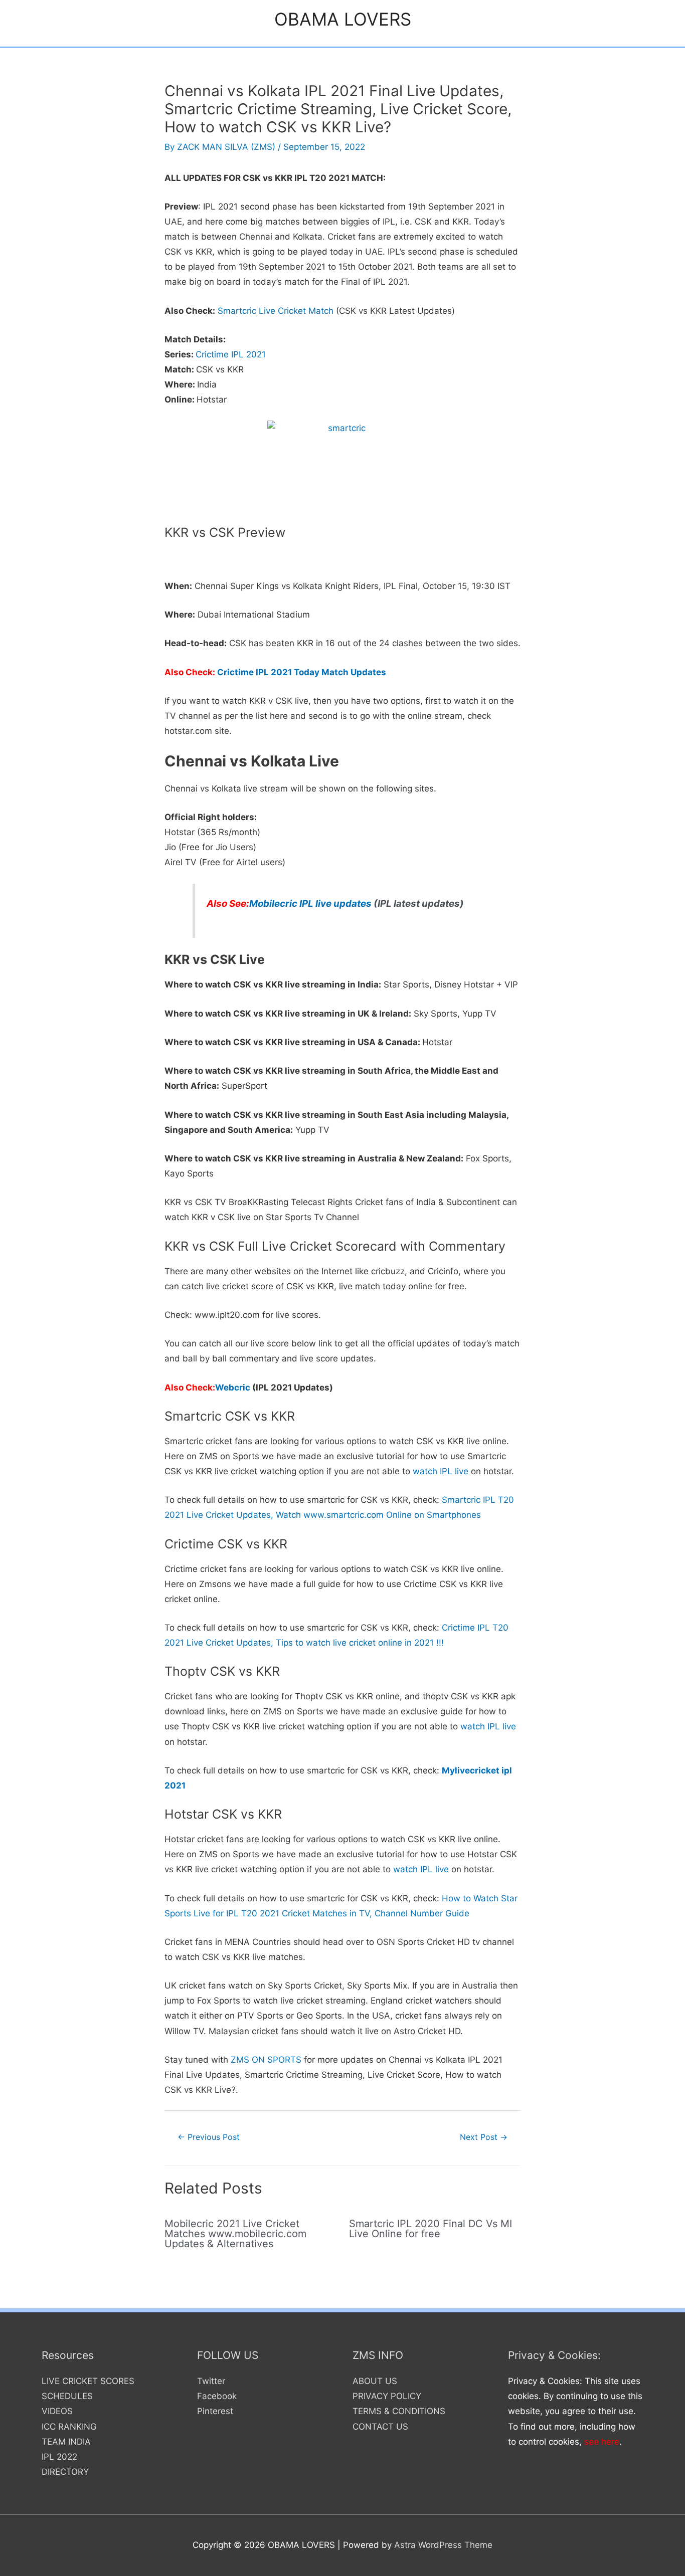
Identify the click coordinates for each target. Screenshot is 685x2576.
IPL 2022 (59, 2457)
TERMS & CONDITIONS (399, 2411)
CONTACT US (380, 2427)
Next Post (484, 2137)
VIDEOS (57, 2411)
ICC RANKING (69, 2427)
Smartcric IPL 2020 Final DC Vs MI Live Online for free (431, 2229)
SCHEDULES (67, 2396)
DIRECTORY (65, 2472)
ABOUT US (375, 2381)
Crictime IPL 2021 (231, 354)
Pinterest (215, 2411)
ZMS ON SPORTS (266, 2060)
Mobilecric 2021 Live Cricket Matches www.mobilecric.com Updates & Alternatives (235, 2234)
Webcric (233, 1388)
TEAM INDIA (66, 2442)
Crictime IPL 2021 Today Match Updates (302, 672)
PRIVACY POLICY (387, 2396)
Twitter (211, 2381)
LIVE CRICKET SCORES (88, 2381)
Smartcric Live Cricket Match (276, 311)
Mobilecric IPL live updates (310, 904)
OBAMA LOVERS (343, 19)
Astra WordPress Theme (443, 2545)
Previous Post (209, 2137)
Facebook (217, 2396)
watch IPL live (441, 1471)
